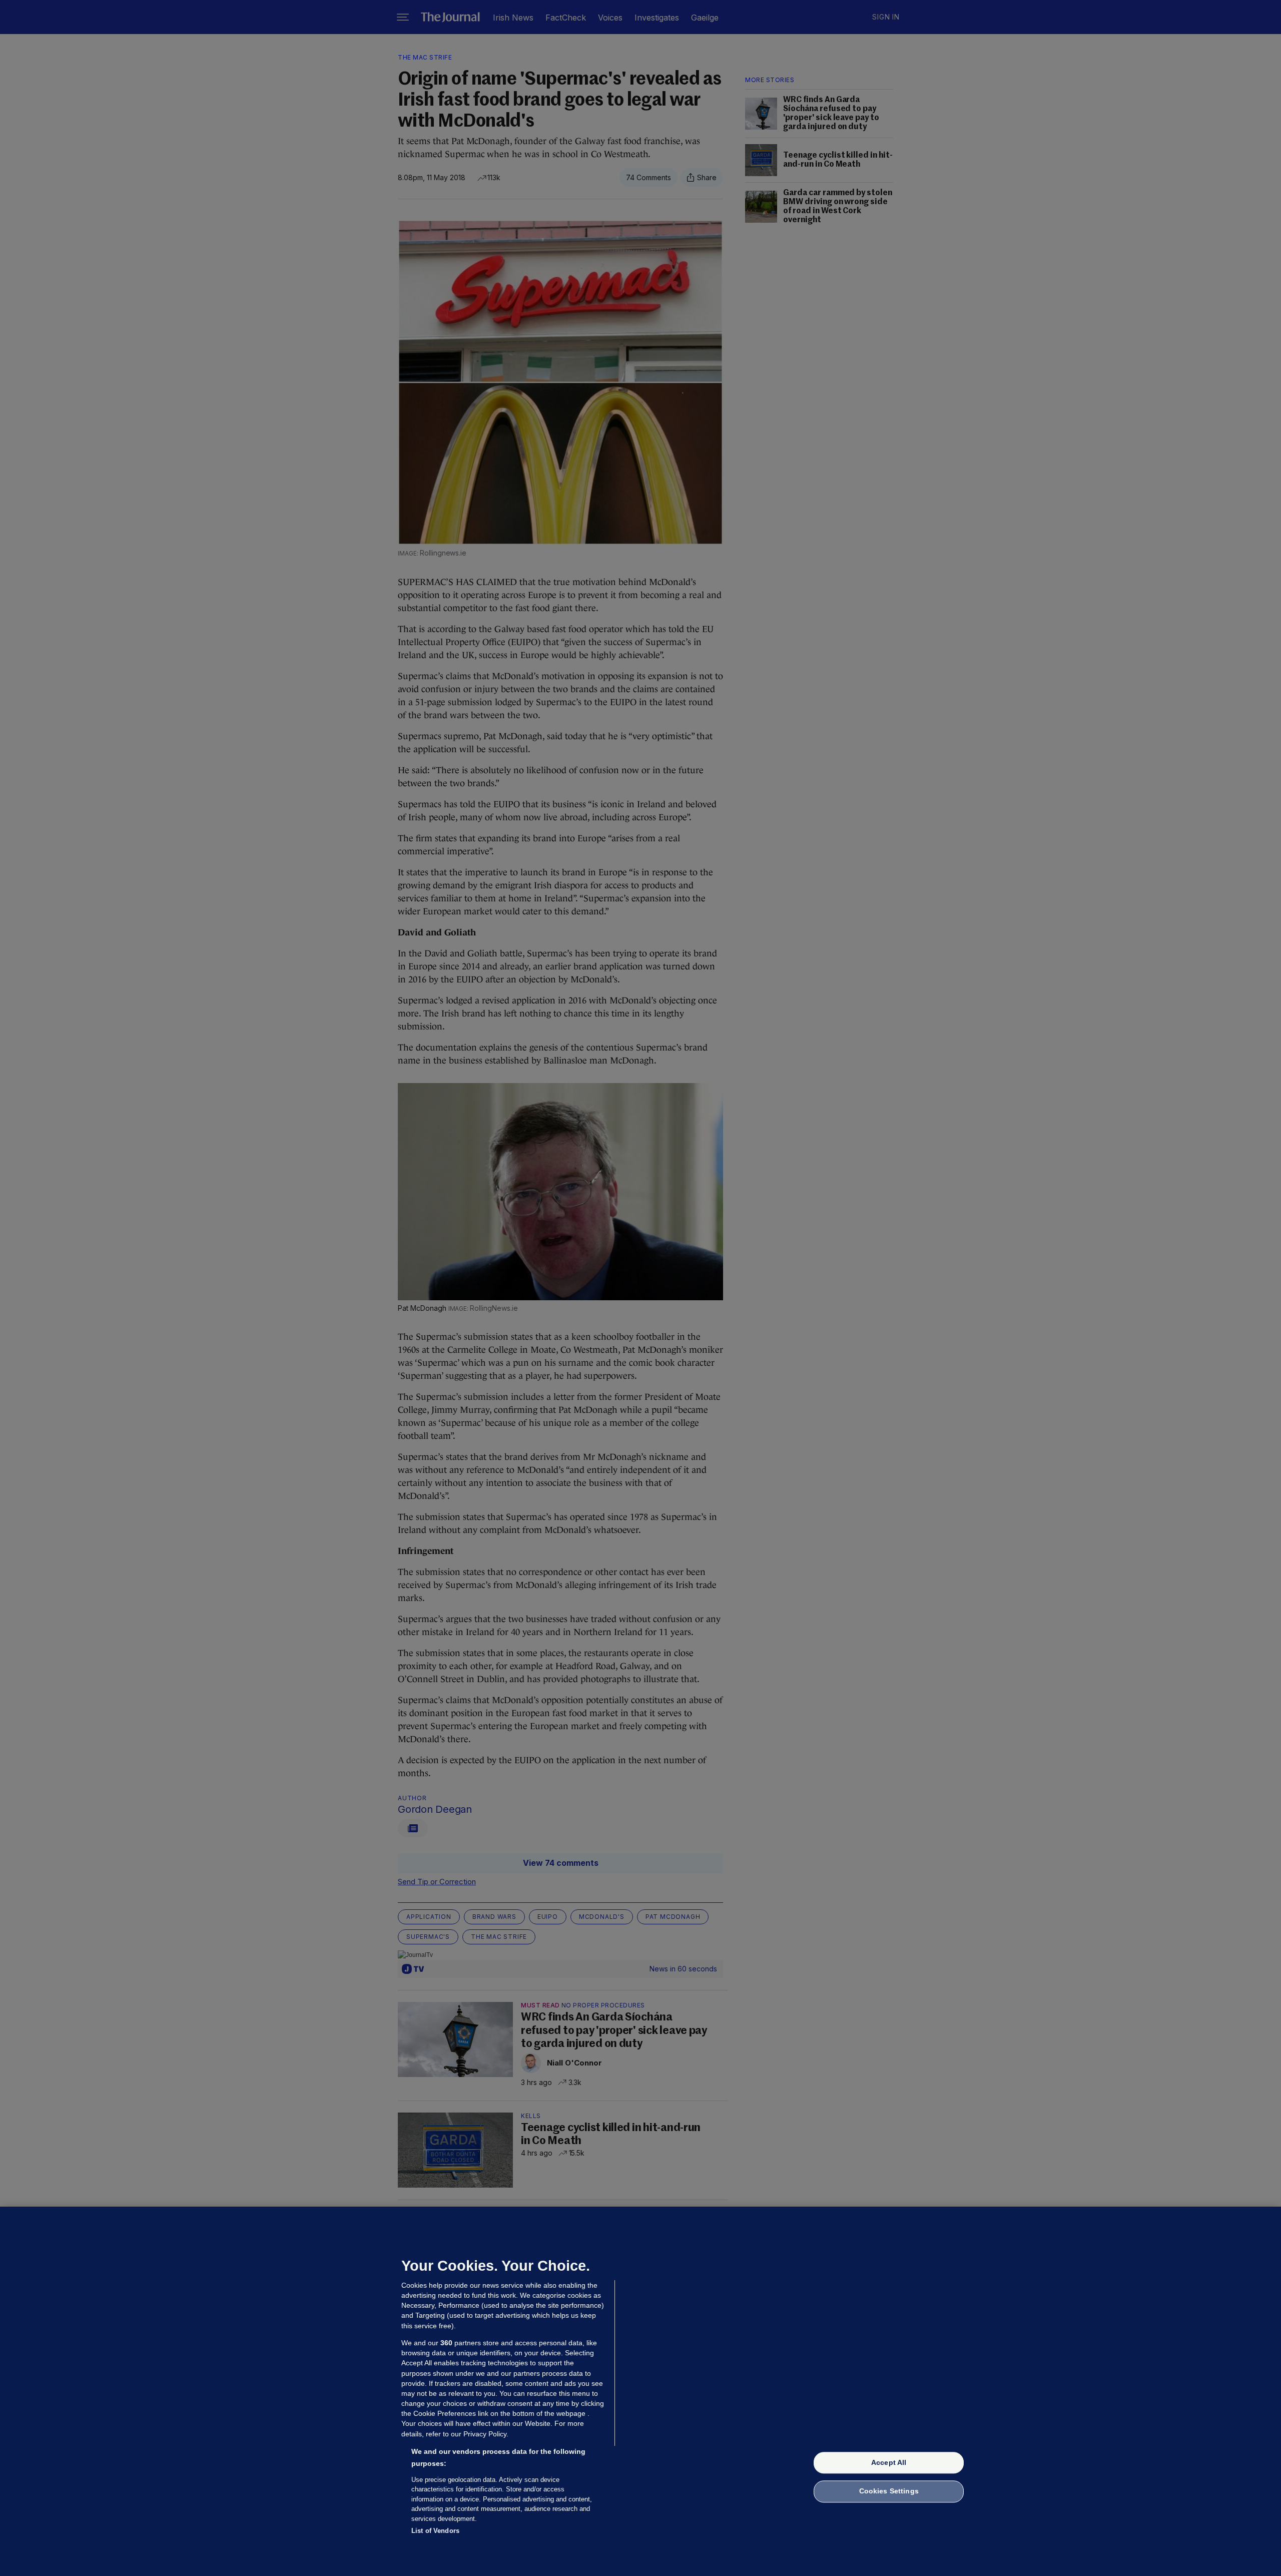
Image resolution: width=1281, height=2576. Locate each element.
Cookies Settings (889, 2491)
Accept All (889, 2462)
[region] (640, 2391)
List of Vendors (435, 2531)
